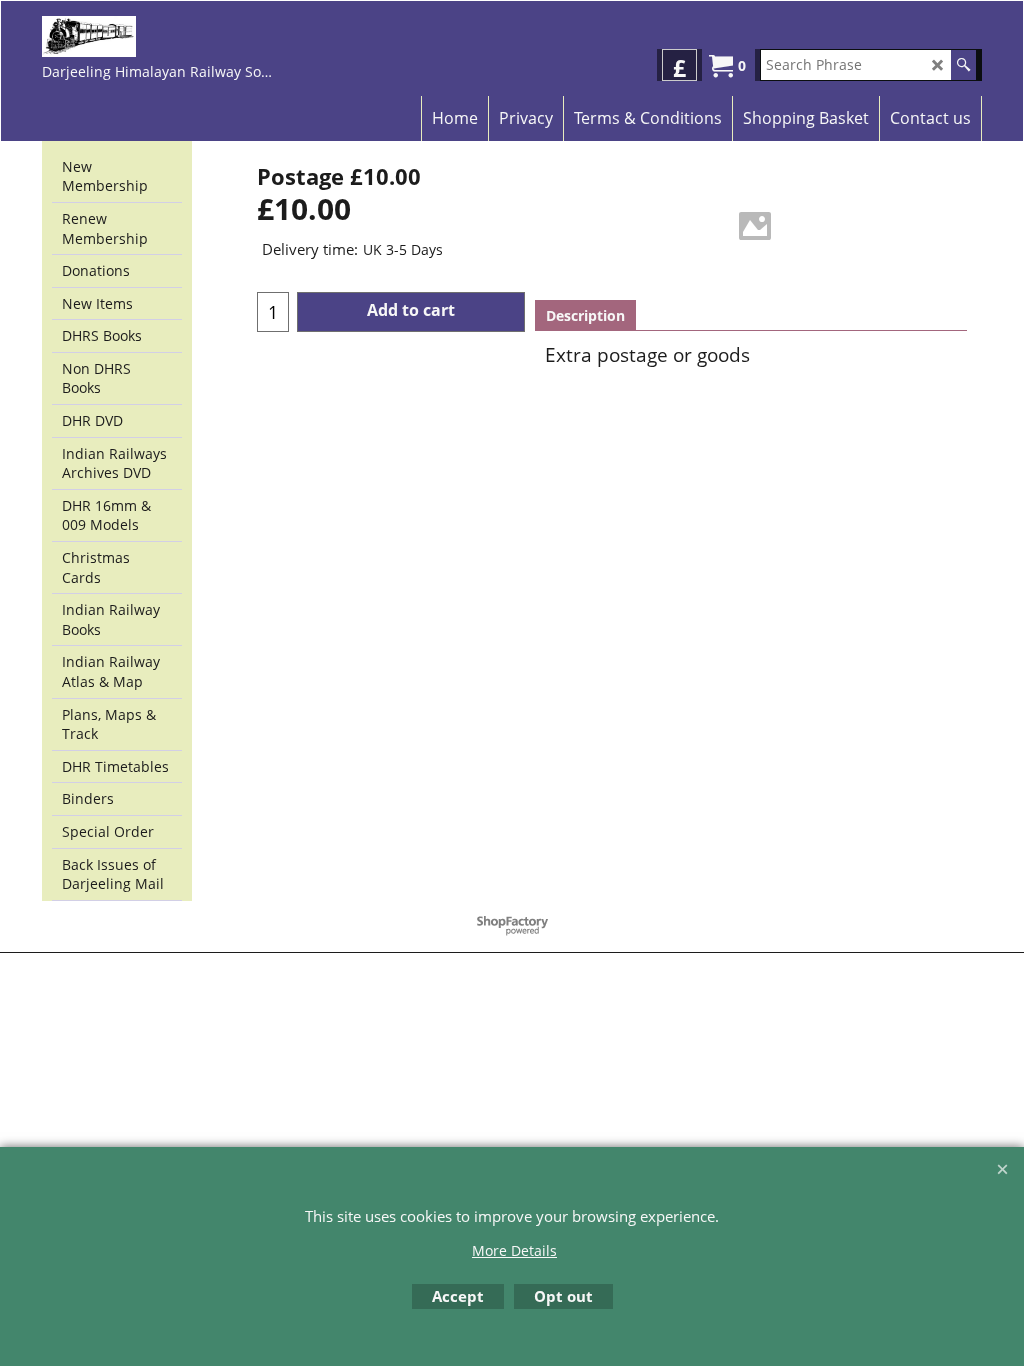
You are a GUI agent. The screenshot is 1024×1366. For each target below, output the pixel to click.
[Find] (963, 65)
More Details (514, 1250)
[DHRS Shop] (159, 36)
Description (585, 315)
